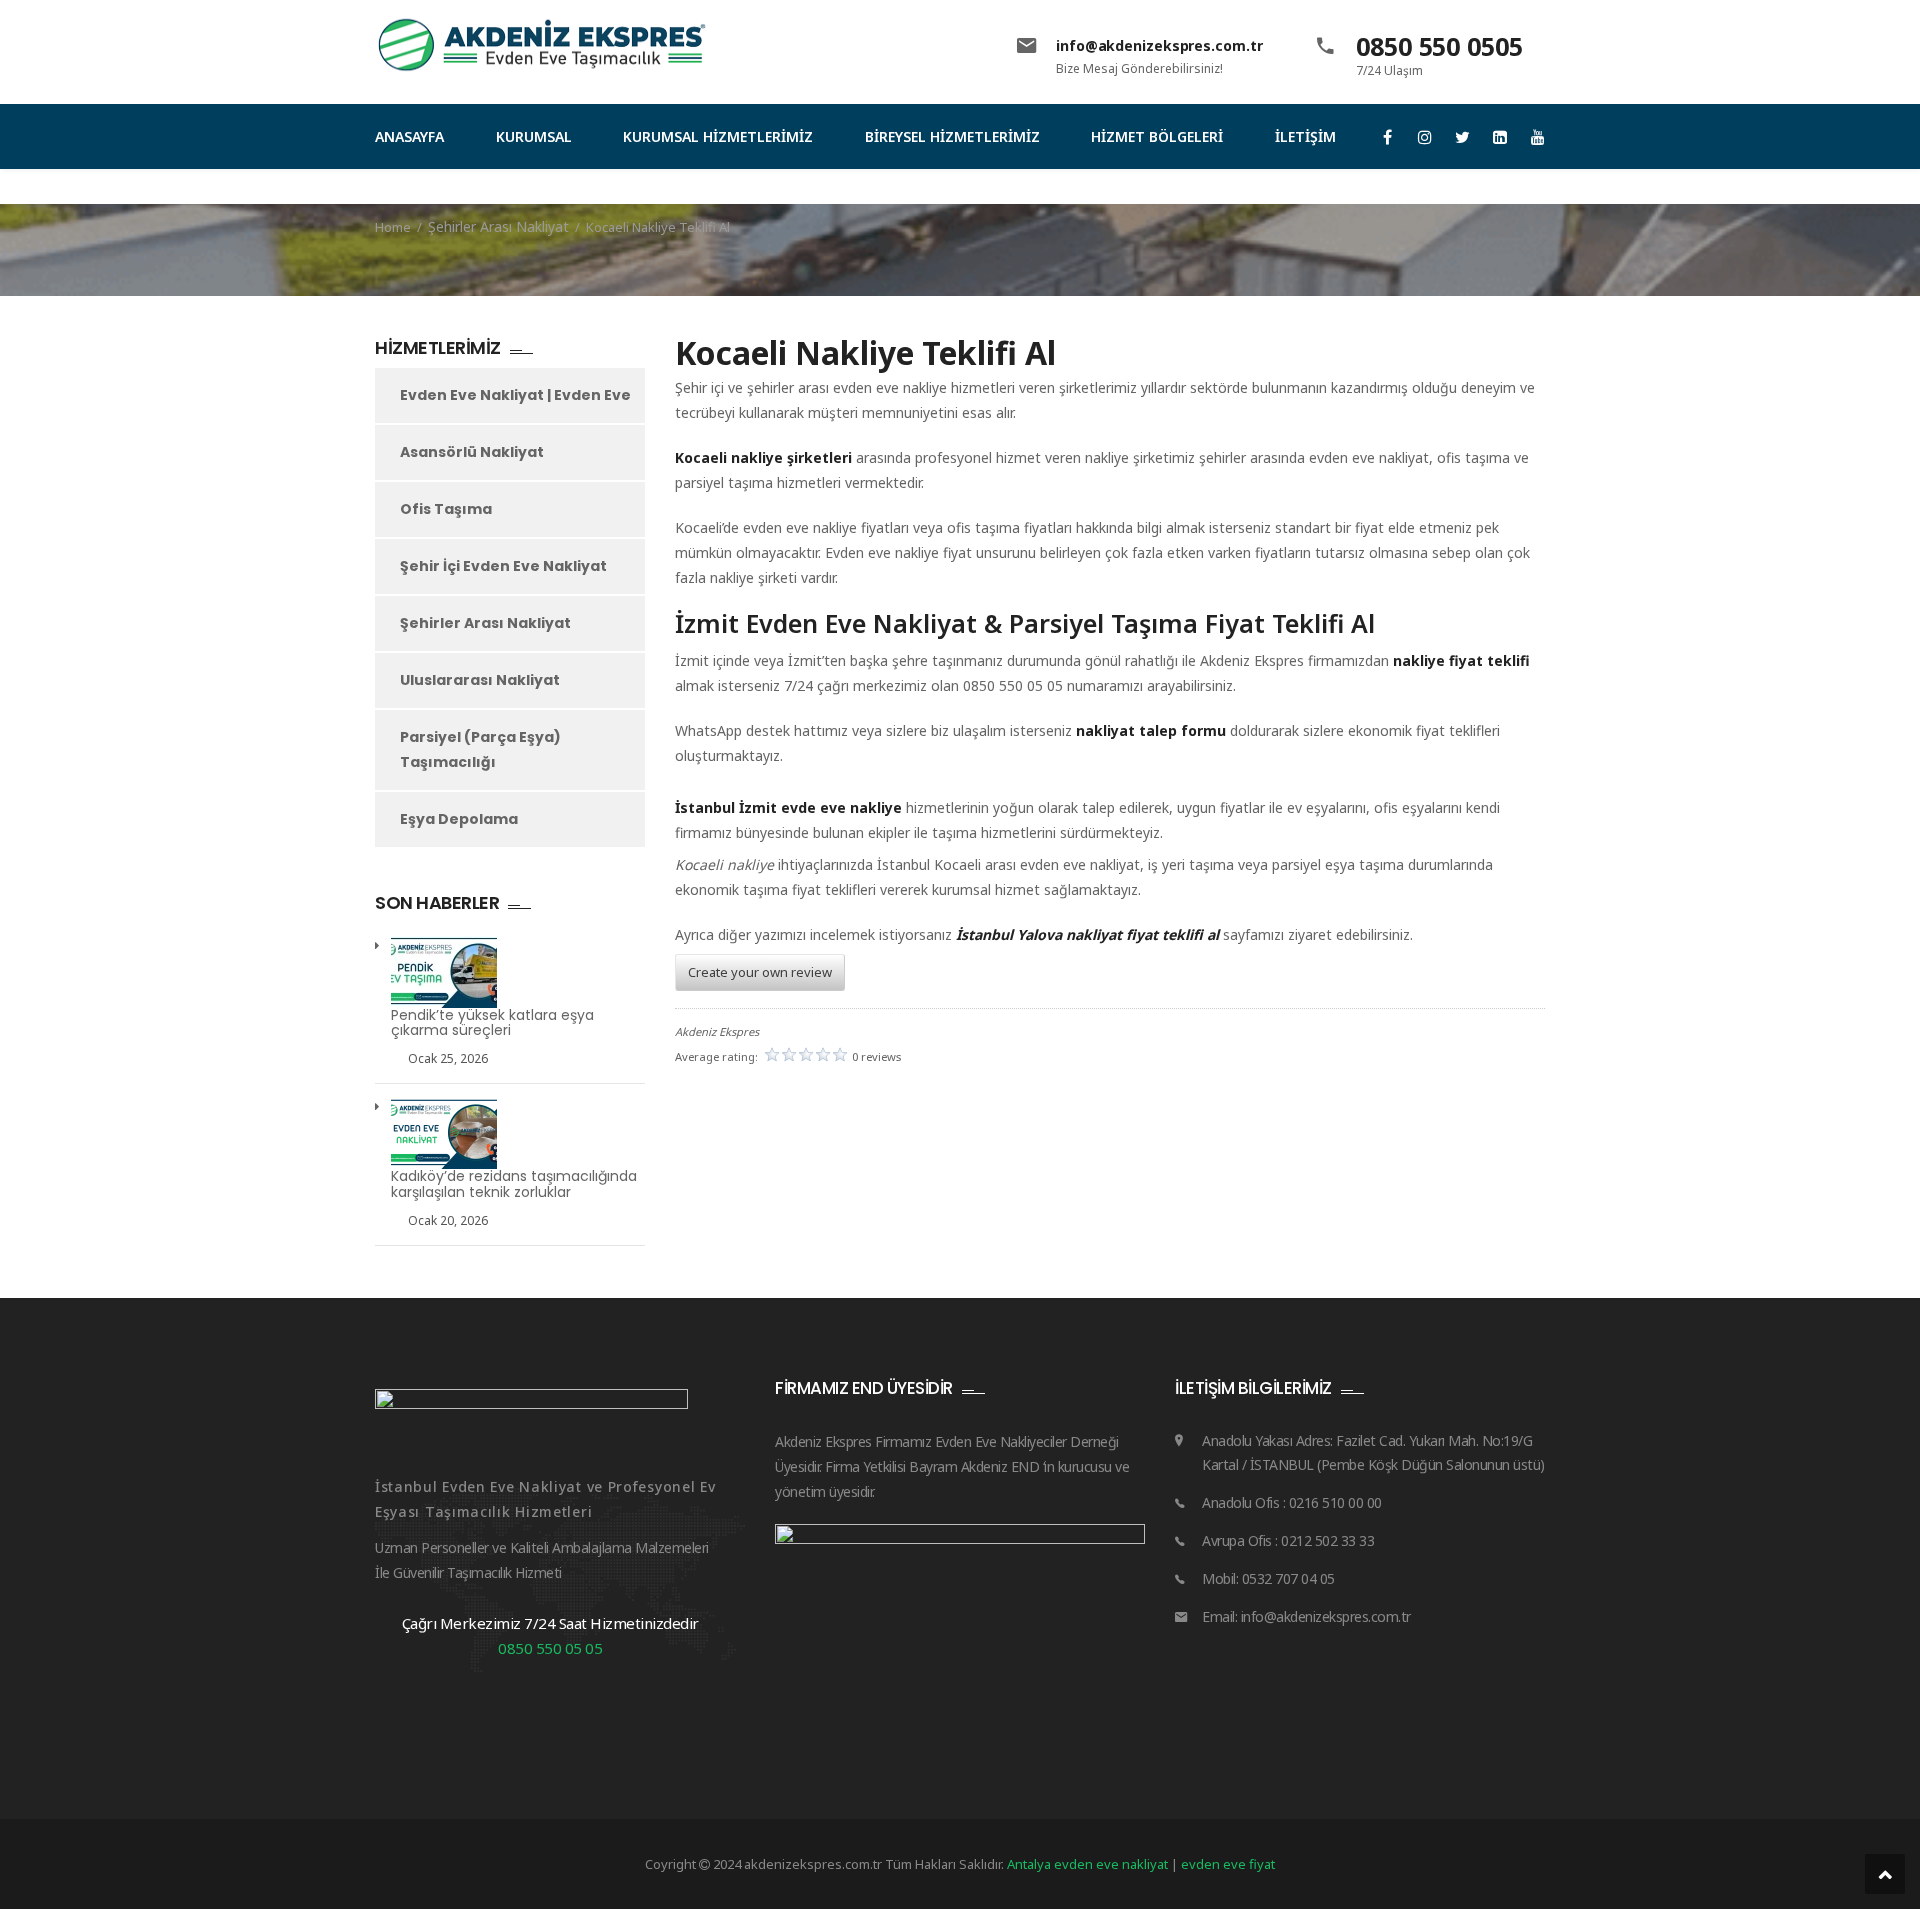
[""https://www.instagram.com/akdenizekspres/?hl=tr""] (1425, 137)
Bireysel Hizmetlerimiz (952, 136)
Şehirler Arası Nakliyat (498, 226)
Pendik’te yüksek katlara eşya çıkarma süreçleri (492, 1023)
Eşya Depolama (459, 819)
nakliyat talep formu (1151, 730)
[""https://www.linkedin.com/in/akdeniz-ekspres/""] (1500, 137)
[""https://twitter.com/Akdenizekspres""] (1462, 137)
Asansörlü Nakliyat (472, 452)
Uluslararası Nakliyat (480, 680)
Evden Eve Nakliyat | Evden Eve (515, 395)
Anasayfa (409, 136)
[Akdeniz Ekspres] (543, 45)
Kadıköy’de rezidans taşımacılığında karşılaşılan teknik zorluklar (514, 1184)
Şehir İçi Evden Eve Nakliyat (503, 566)
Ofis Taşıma (446, 509)
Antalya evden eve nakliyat (1089, 1864)
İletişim (1305, 136)
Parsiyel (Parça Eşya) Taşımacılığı (480, 749)
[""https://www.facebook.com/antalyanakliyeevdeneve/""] (1387, 137)
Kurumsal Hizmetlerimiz (718, 136)
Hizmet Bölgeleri (1157, 136)
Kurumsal (534, 136)
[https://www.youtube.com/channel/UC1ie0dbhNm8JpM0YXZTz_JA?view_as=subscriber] (1537, 137)
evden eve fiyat (1228, 1864)
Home (393, 227)
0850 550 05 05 (550, 1648)
